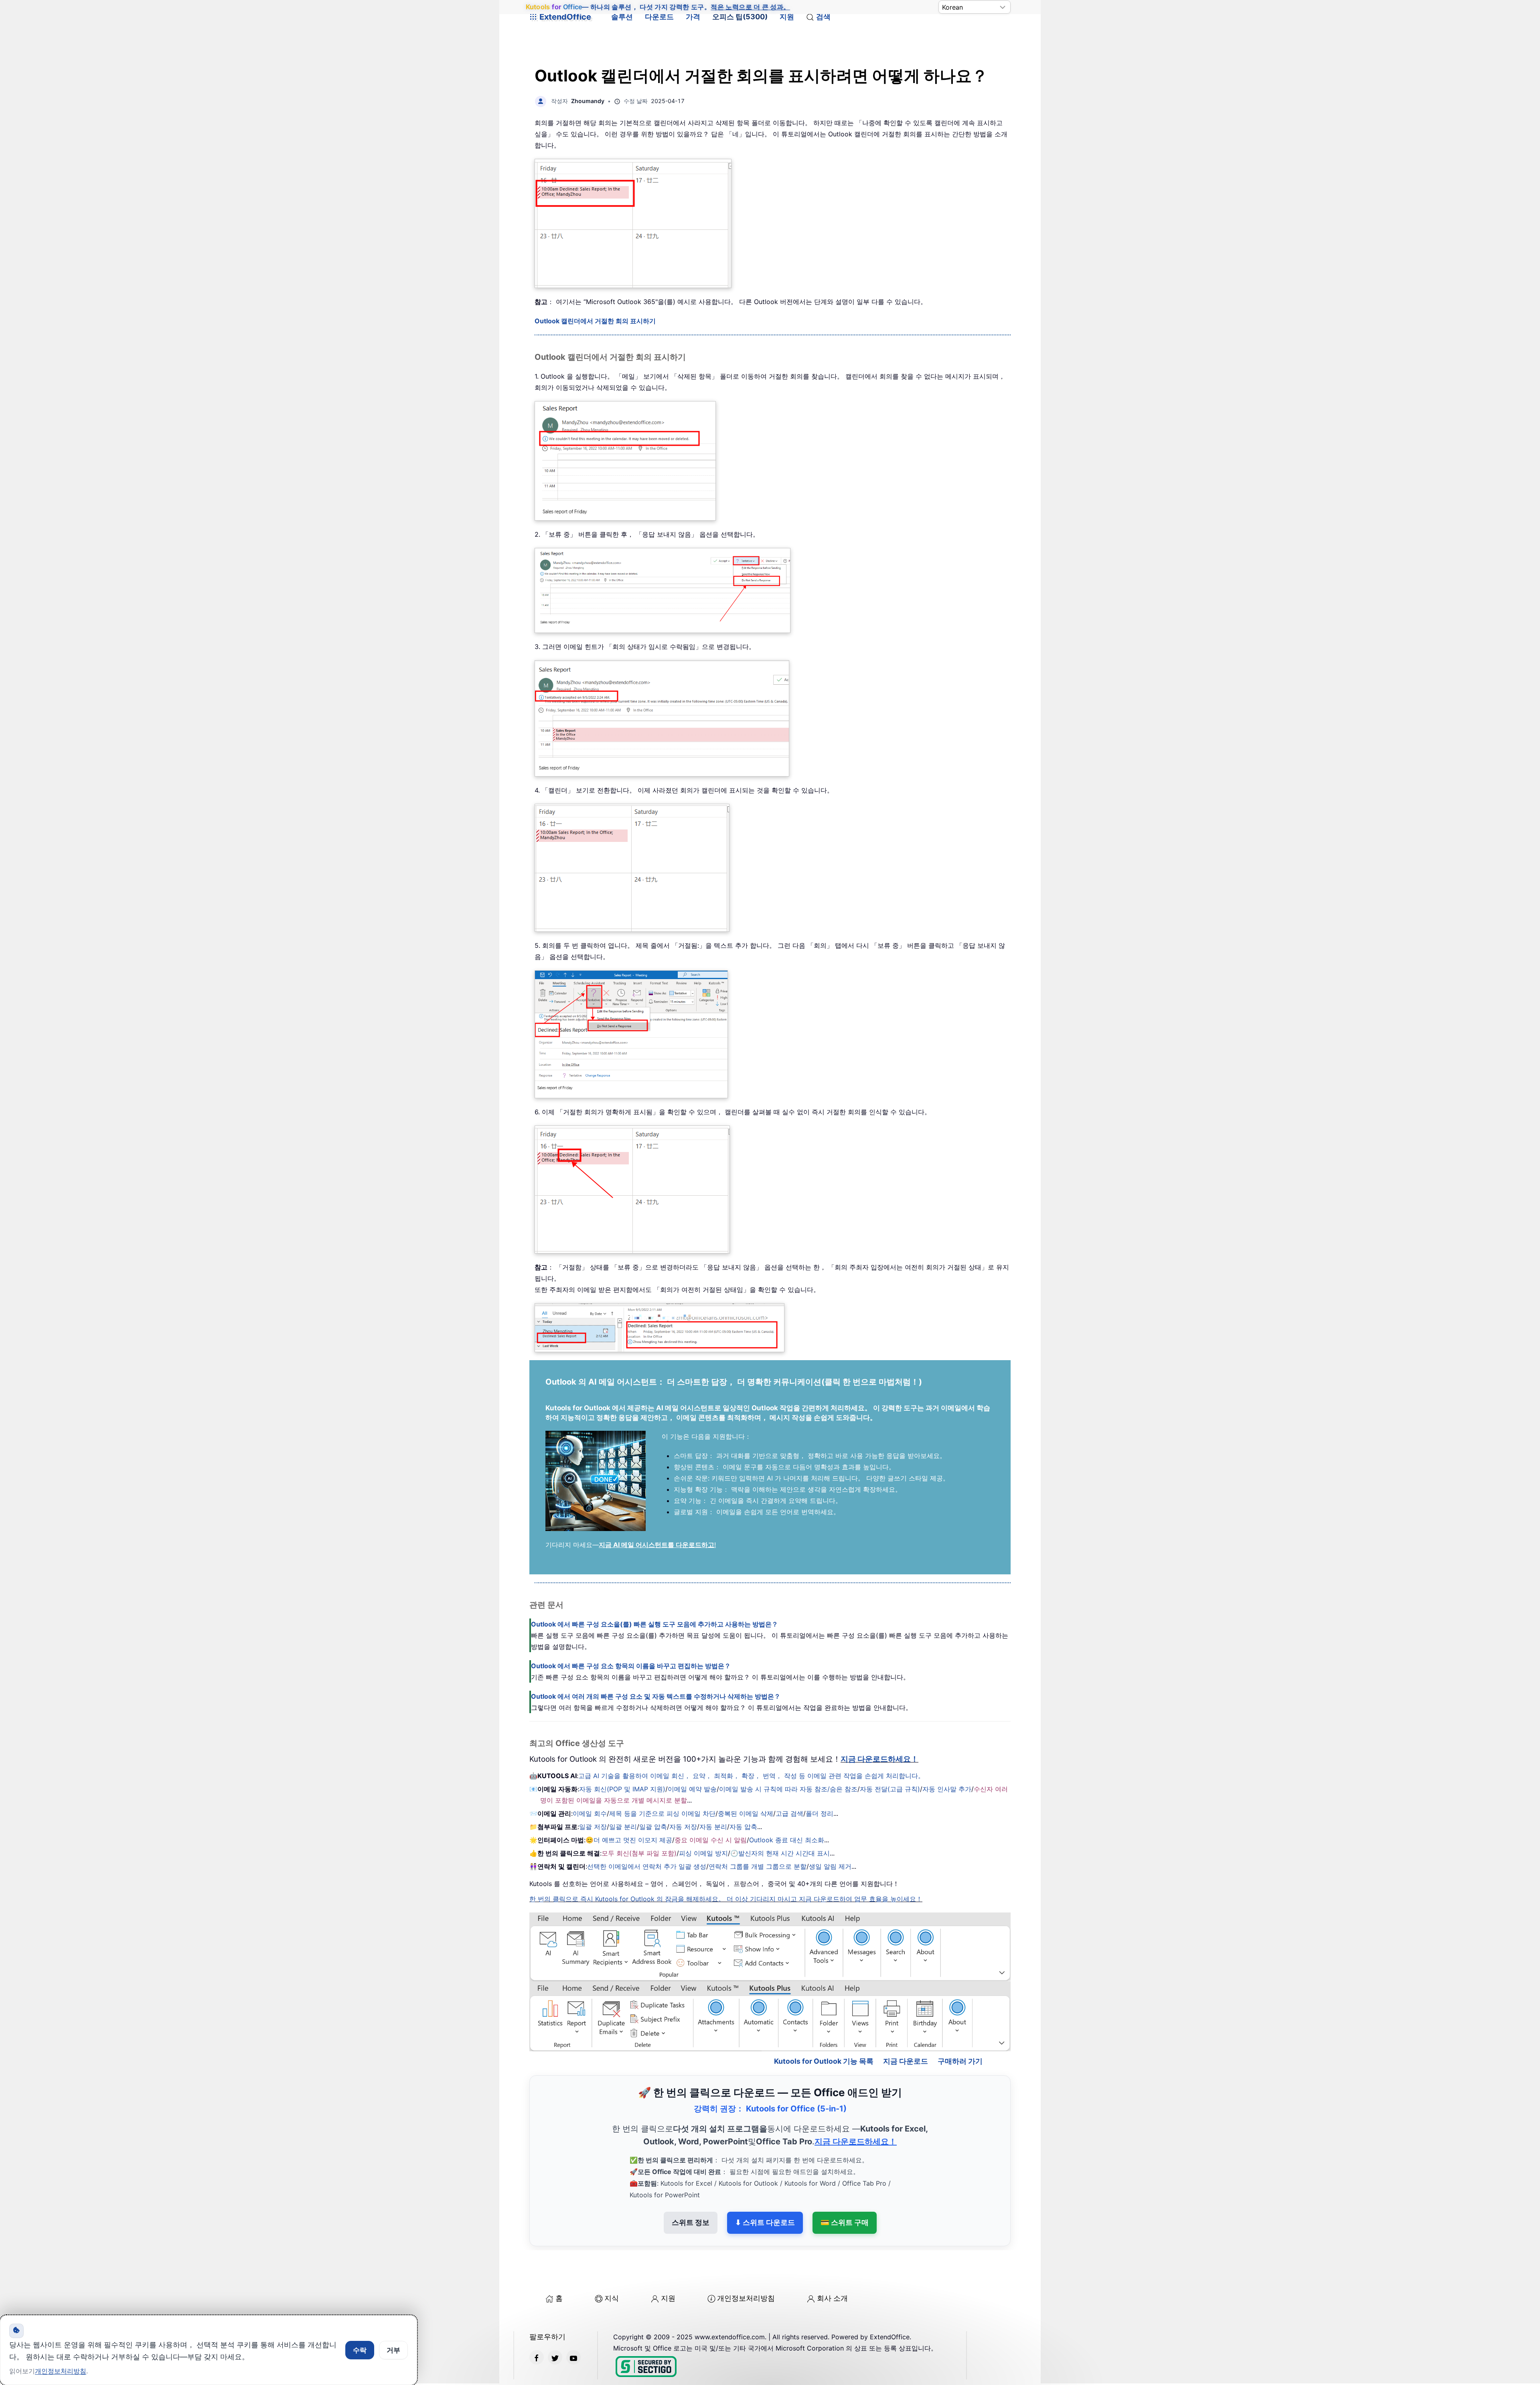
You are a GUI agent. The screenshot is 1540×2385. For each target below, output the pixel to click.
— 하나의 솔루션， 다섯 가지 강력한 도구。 (658, 7)
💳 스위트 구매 (845, 2188)
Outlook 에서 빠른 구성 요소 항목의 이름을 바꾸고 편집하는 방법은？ (631, 1666)
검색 (823, 17)
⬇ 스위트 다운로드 (765, 2188)
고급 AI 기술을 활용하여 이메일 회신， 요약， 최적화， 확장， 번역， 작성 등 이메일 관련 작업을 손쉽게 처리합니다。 (751, 1776)
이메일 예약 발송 (692, 1789)
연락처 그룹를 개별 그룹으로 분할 (758, 1866)
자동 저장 (683, 1827)
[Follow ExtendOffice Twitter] (555, 2323)
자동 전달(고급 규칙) (890, 1789)
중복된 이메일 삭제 (746, 1813)
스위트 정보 (691, 2188)
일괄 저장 (593, 1827)
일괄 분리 (623, 1827)
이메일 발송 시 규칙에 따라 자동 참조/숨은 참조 (788, 1789)
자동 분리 (713, 1827)
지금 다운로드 (906, 2027)
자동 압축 (743, 1827)
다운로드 (659, 17)
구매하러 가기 (960, 2027)
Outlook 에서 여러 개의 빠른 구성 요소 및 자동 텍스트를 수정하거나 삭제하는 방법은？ (656, 1696)
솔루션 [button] (622, 17)
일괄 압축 (653, 1827)
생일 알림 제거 (830, 1866)
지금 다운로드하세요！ (879, 1759)
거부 (393, 2350)
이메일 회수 (590, 1813)
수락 (360, 2350)
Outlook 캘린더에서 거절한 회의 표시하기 (595, 321)
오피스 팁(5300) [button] (740, 17)
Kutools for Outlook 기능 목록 (824, 2027)
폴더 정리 (820, 1813)
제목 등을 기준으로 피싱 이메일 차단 (662, 1813)
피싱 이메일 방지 (703, 1853)
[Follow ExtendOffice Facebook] (537, 2323)
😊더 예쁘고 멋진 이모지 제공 (629, 1840)
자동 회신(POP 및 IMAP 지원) (622, 1789)
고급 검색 (789, 1813)
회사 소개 (832, 2264)
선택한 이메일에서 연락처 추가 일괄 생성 (647, 1866)
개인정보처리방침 (746, 2264)
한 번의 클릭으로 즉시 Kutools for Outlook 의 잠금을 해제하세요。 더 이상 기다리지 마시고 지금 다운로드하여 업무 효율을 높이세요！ (726, 1899)
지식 (612, 2264)
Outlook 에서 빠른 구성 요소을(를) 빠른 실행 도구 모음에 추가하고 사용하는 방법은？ (654, 1624)
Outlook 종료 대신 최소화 (787, 1840)
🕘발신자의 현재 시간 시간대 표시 (780, 1853)
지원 (787, 17)
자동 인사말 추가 (947, 1789)
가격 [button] (693, 17)
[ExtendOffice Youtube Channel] (573, 2323)
